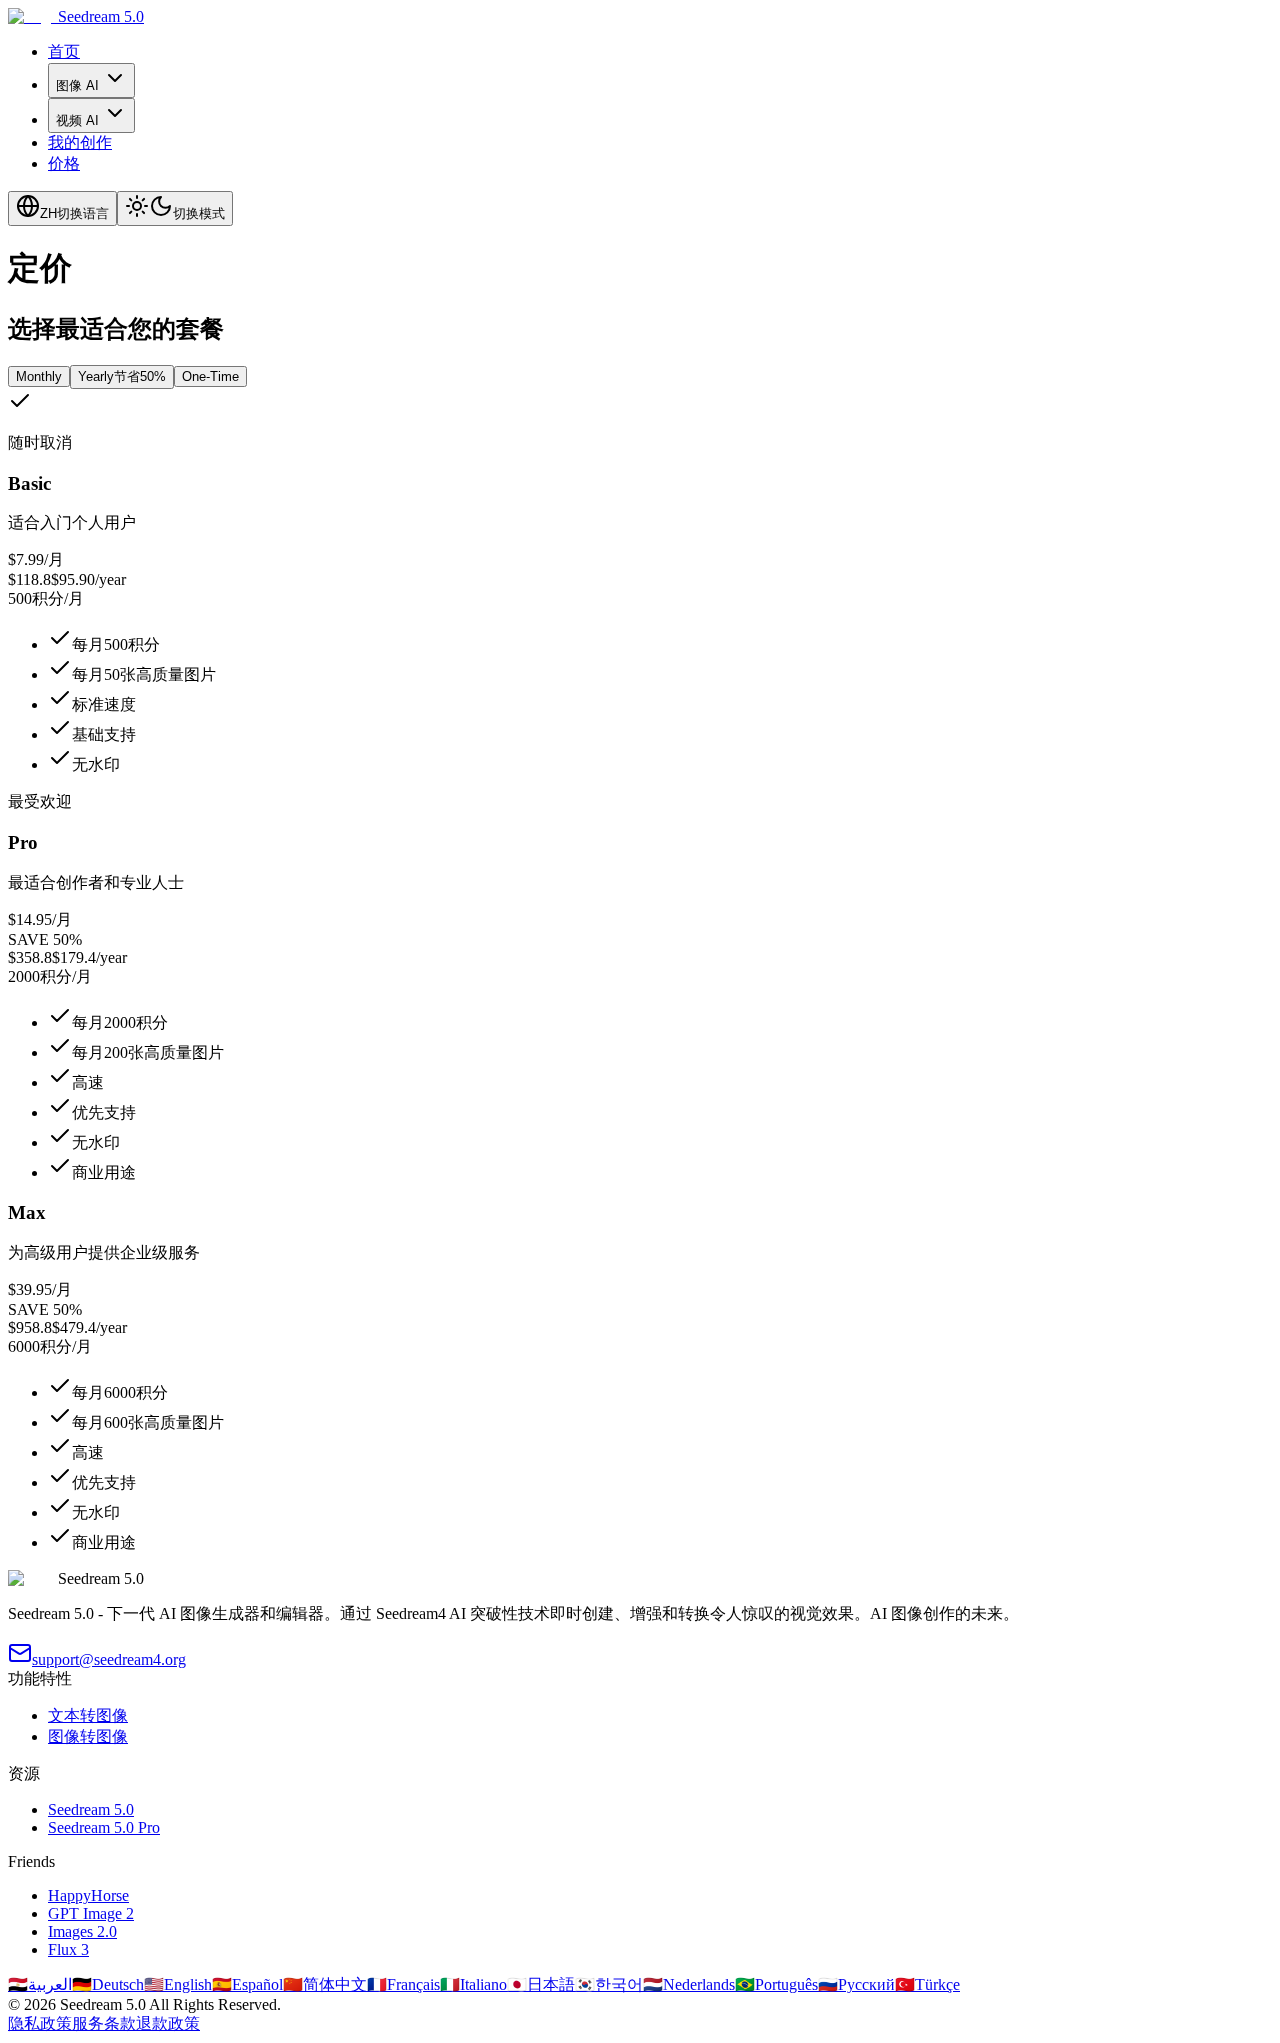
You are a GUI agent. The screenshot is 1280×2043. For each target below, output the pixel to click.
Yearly (122, 376)
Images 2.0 (82, 1931)
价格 (64, 163)
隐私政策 (40, 2023)
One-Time (210, 376)
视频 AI (77, 120)
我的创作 (80, 142)
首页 (64, 51)
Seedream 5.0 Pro (104, 1827)
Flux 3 (68, 1949)
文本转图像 (88, 1715)
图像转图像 (88, 1736)
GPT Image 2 (91, 1913)
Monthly (39, 376)
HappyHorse (88, 1895)
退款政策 (168, 2023)
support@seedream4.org (109, 1659)
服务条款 (104, 2023)
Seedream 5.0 (91, 1809)
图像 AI (77, 85)
